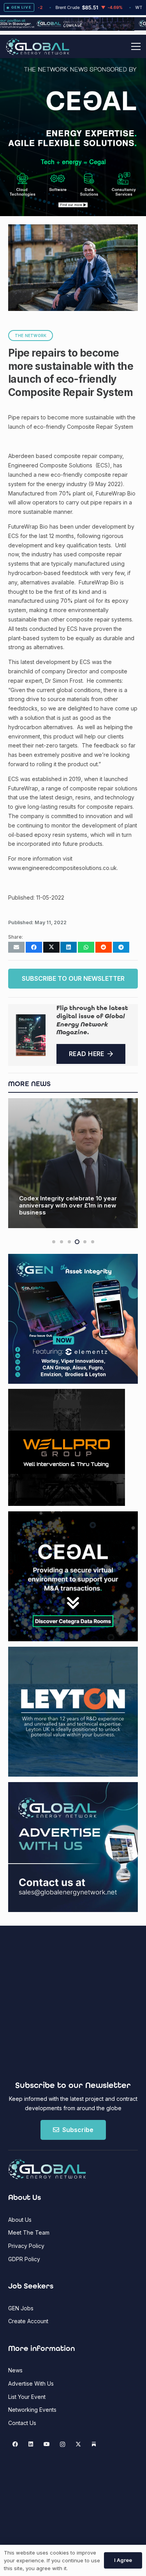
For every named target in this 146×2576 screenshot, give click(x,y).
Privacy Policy (26, 2246)
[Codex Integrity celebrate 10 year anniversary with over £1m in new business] (73, 1163)
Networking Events (32, 2410)
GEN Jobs (21, 2308)
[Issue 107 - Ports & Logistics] (31, 1035)
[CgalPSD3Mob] (73, 183)
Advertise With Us (31, 2383)
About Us (20, 2220)
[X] (78, 2444)
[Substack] (94, 2444)
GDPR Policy (24, 2259)
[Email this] (16, 947)
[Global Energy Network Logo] (38, 47)
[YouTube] (47, 2444)
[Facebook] (15, 2444)
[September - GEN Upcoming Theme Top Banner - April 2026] (73, 28)
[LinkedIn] (31, 2444)
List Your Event (27, 2397)
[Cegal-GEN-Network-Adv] (73, 145)
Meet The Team (29, 2232)
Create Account (28, 2321)
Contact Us (22, 2423)
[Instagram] (62, 2444)
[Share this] (34, 947)
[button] (136, 46)
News (15, 2370)
